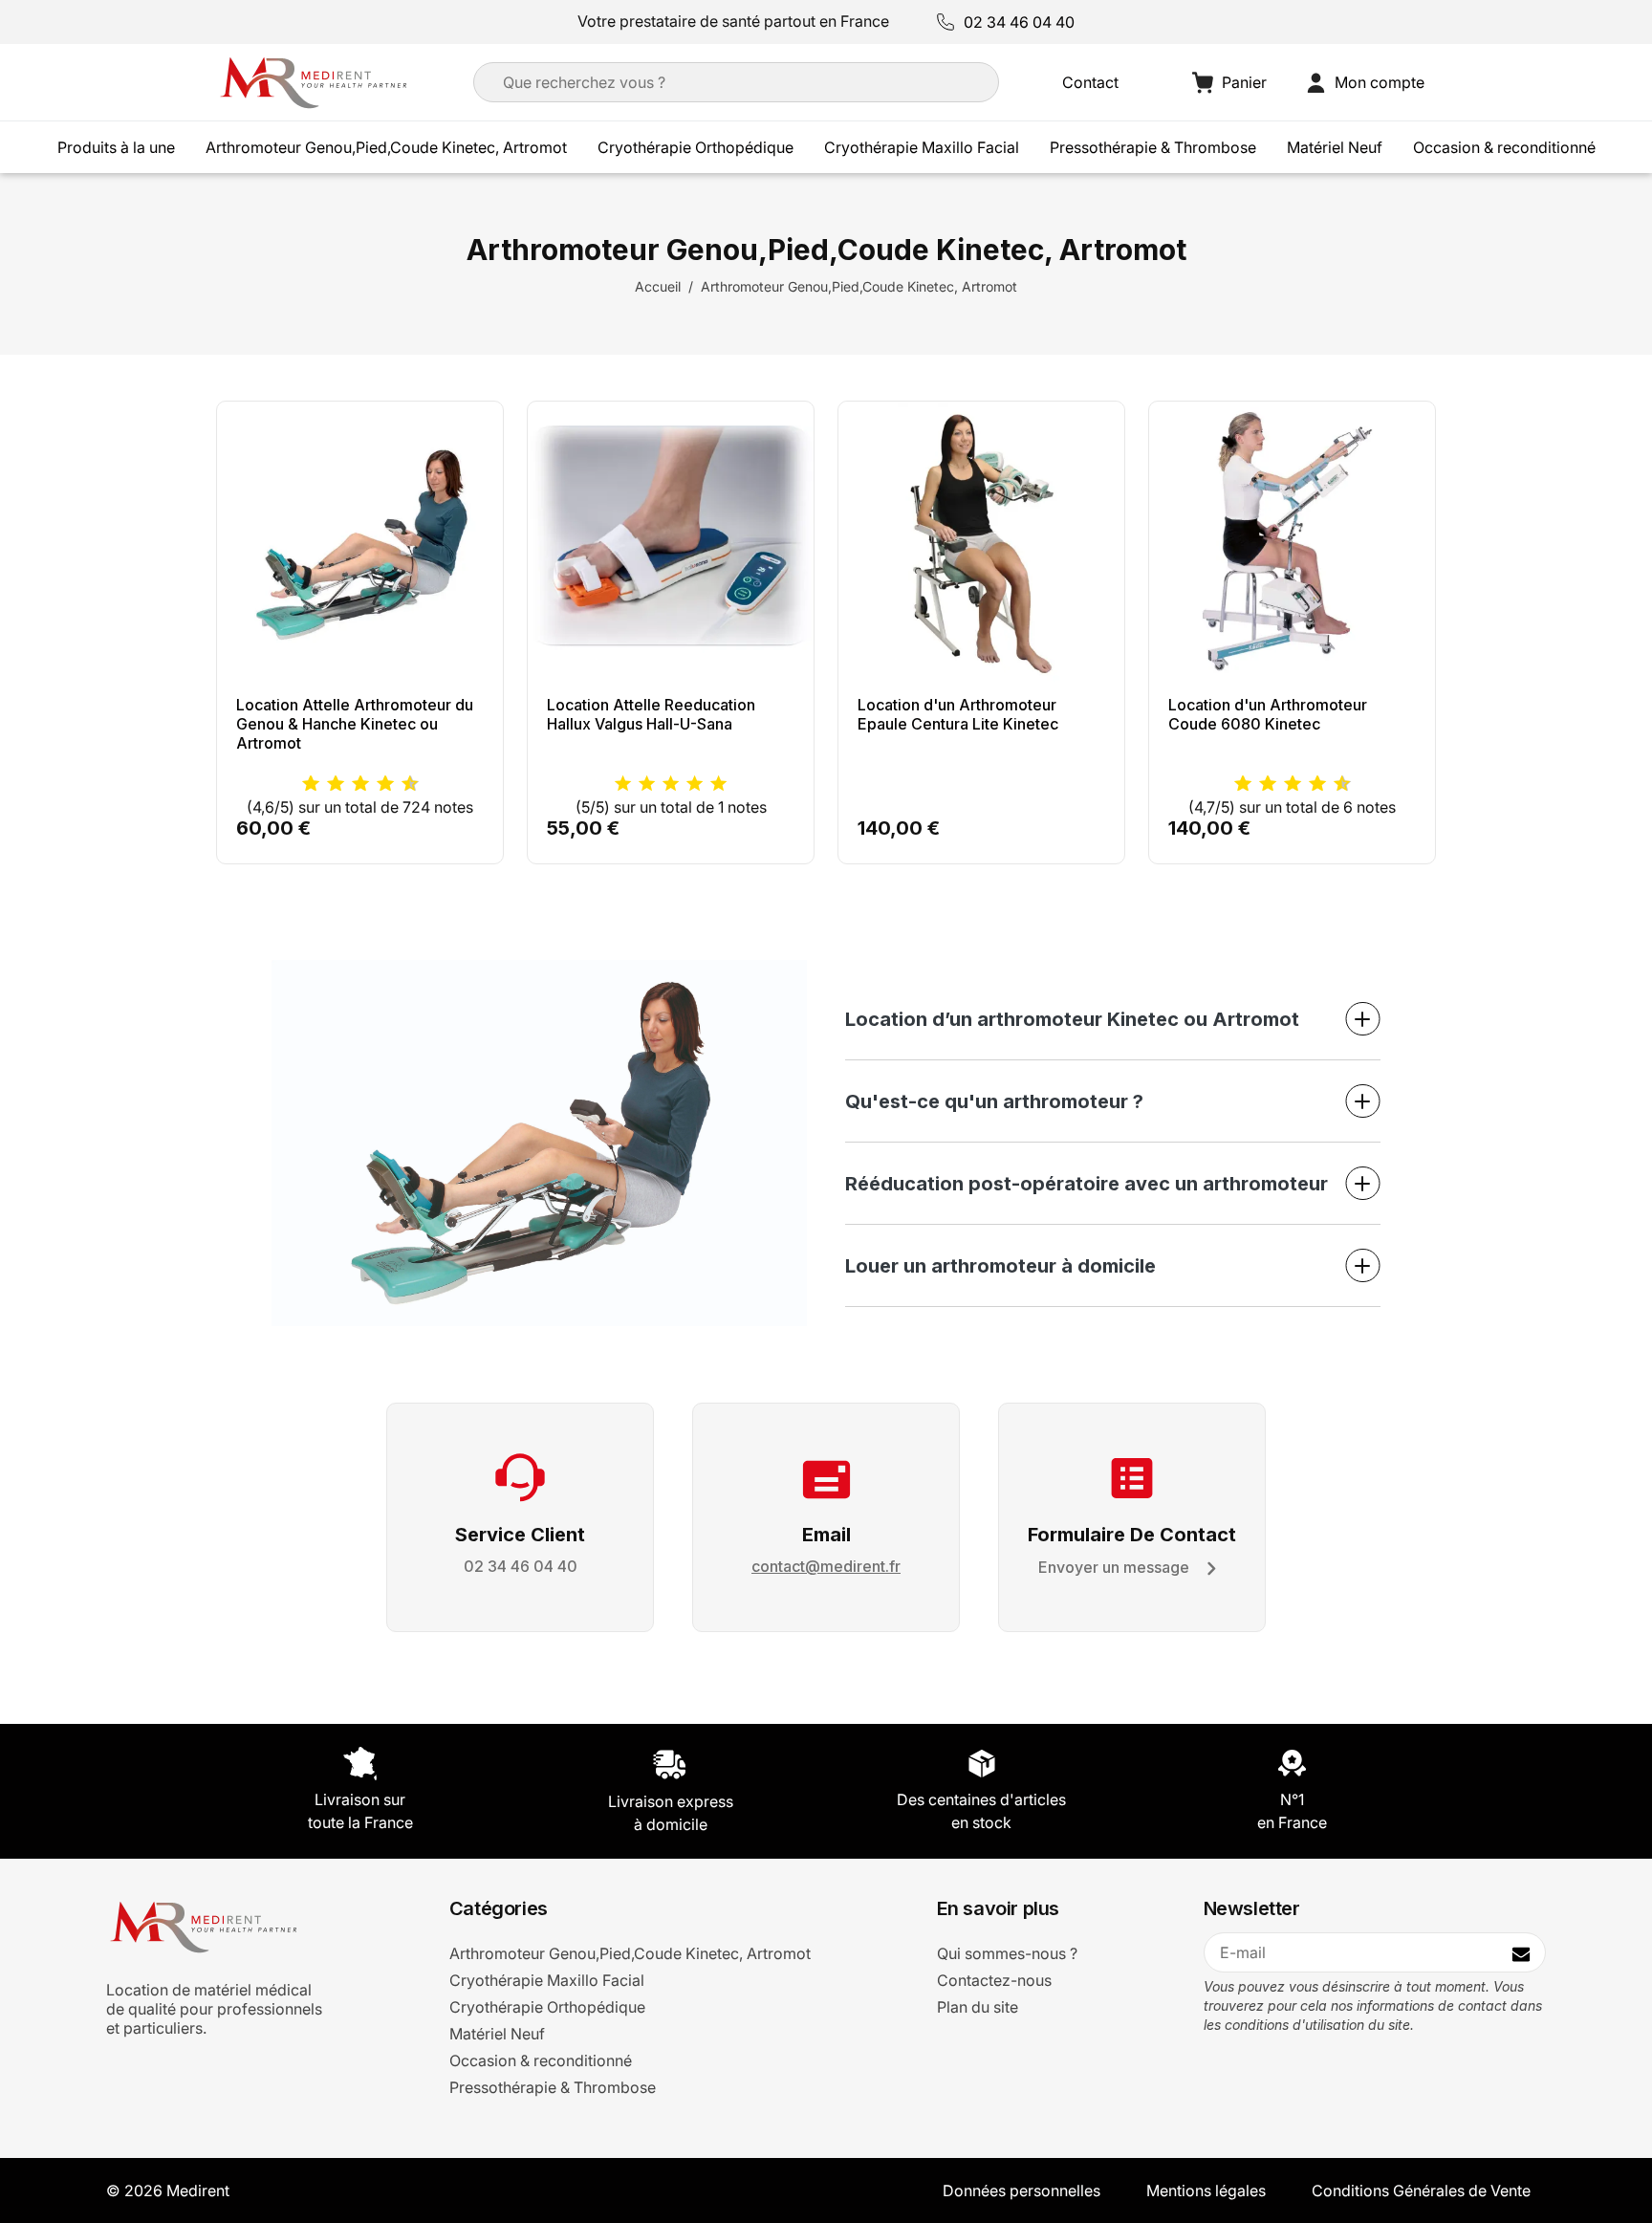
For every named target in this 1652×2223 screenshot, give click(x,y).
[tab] (1113, 1019)
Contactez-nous (994, 1980)
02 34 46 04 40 (1019, 22)
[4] (695, 784)
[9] (401, 784)
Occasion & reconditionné (1504, 147)
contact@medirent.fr (826, 1566)
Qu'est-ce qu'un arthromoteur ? (994, 1101)
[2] (647, 784)
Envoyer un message (1114, 1567)
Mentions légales (1206, 2190)
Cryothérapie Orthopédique (696, 147)
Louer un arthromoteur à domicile (1000, 1266)
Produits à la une (116, 147)
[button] (1365, 83)
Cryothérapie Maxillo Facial (922, 147)
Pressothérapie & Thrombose (1153, 147)
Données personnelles (1022, 2190)
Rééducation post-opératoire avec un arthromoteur (1087, 1184)
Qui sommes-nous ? (1007, 1953)
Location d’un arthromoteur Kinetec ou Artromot (1072, 1019)
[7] (376, 784)
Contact (1090, 82)
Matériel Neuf (1335, 147)
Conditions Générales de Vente (1421, 2190)
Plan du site (978, 2007)
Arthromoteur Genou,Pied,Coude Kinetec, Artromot (386, 147)
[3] (326, 784)
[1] (302, 784)
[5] (351, 784)
